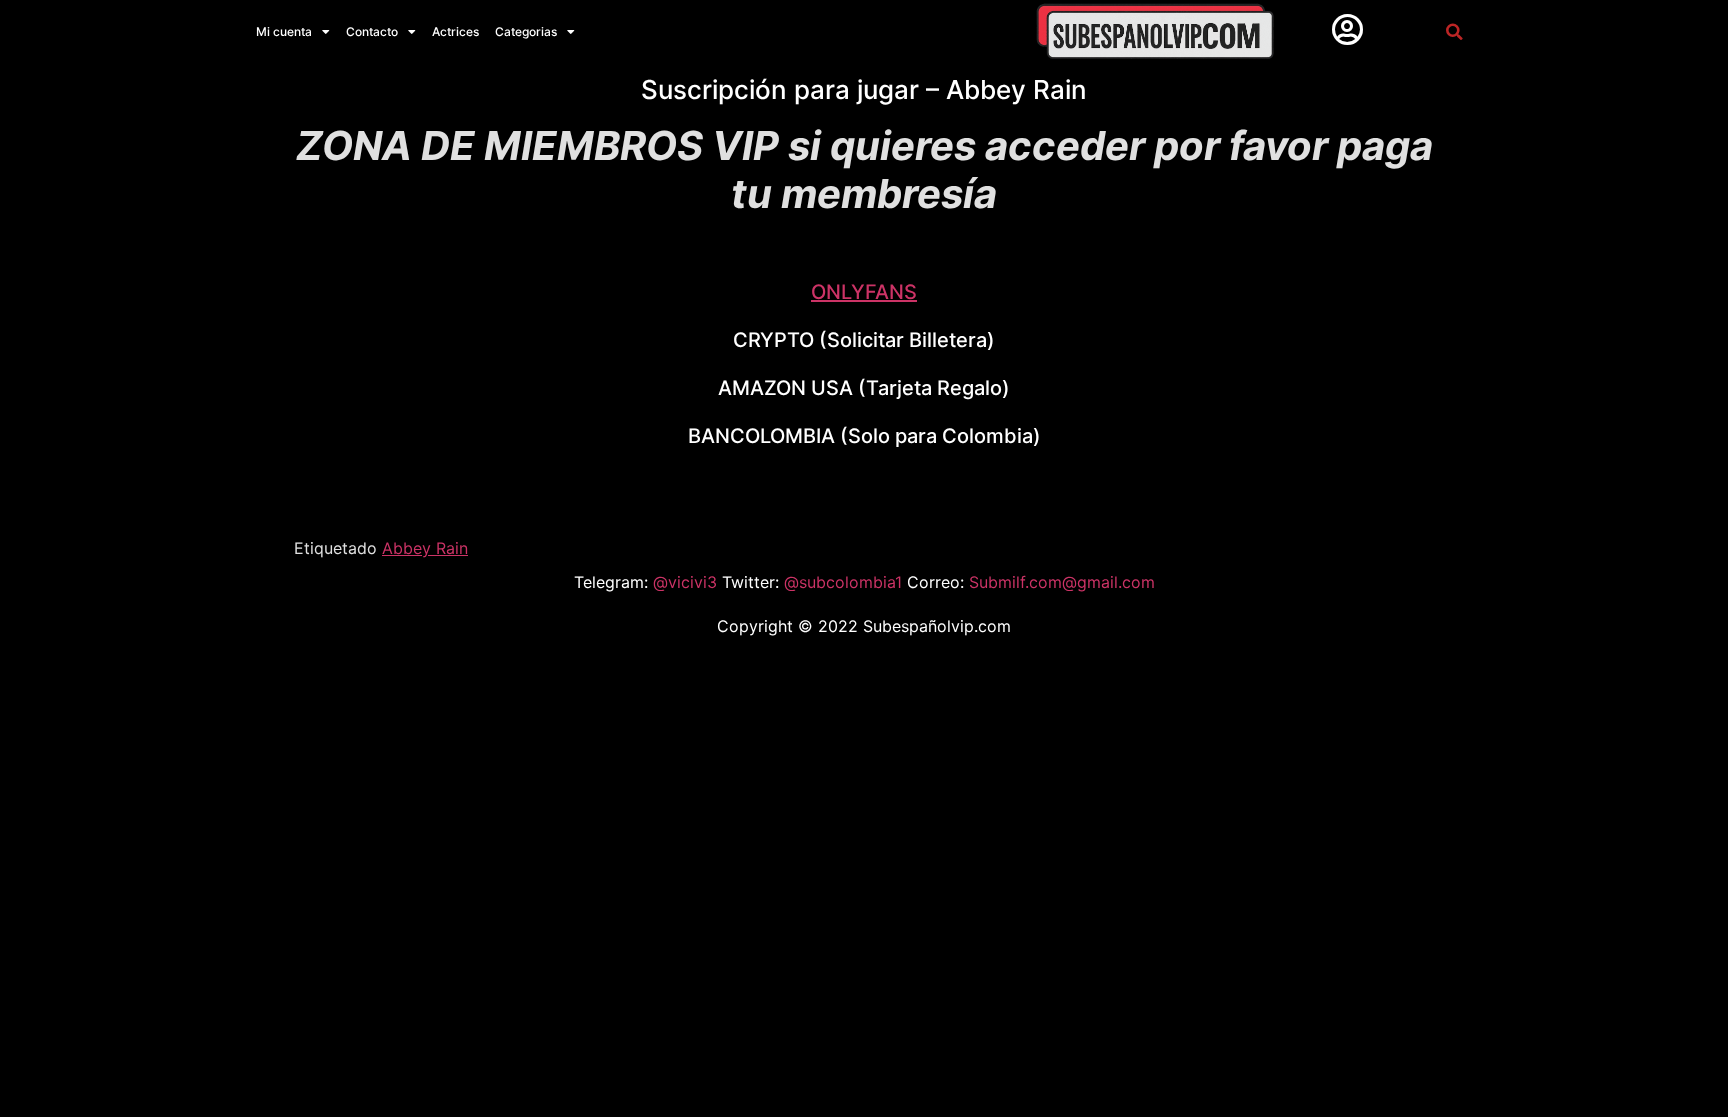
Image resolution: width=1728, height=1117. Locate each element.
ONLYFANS (864, 292)
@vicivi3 (687, 582)
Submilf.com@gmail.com (1062, 582)
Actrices (455, 31)
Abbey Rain (425, 548)
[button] (1453, 31)
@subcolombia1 (845, 582)
